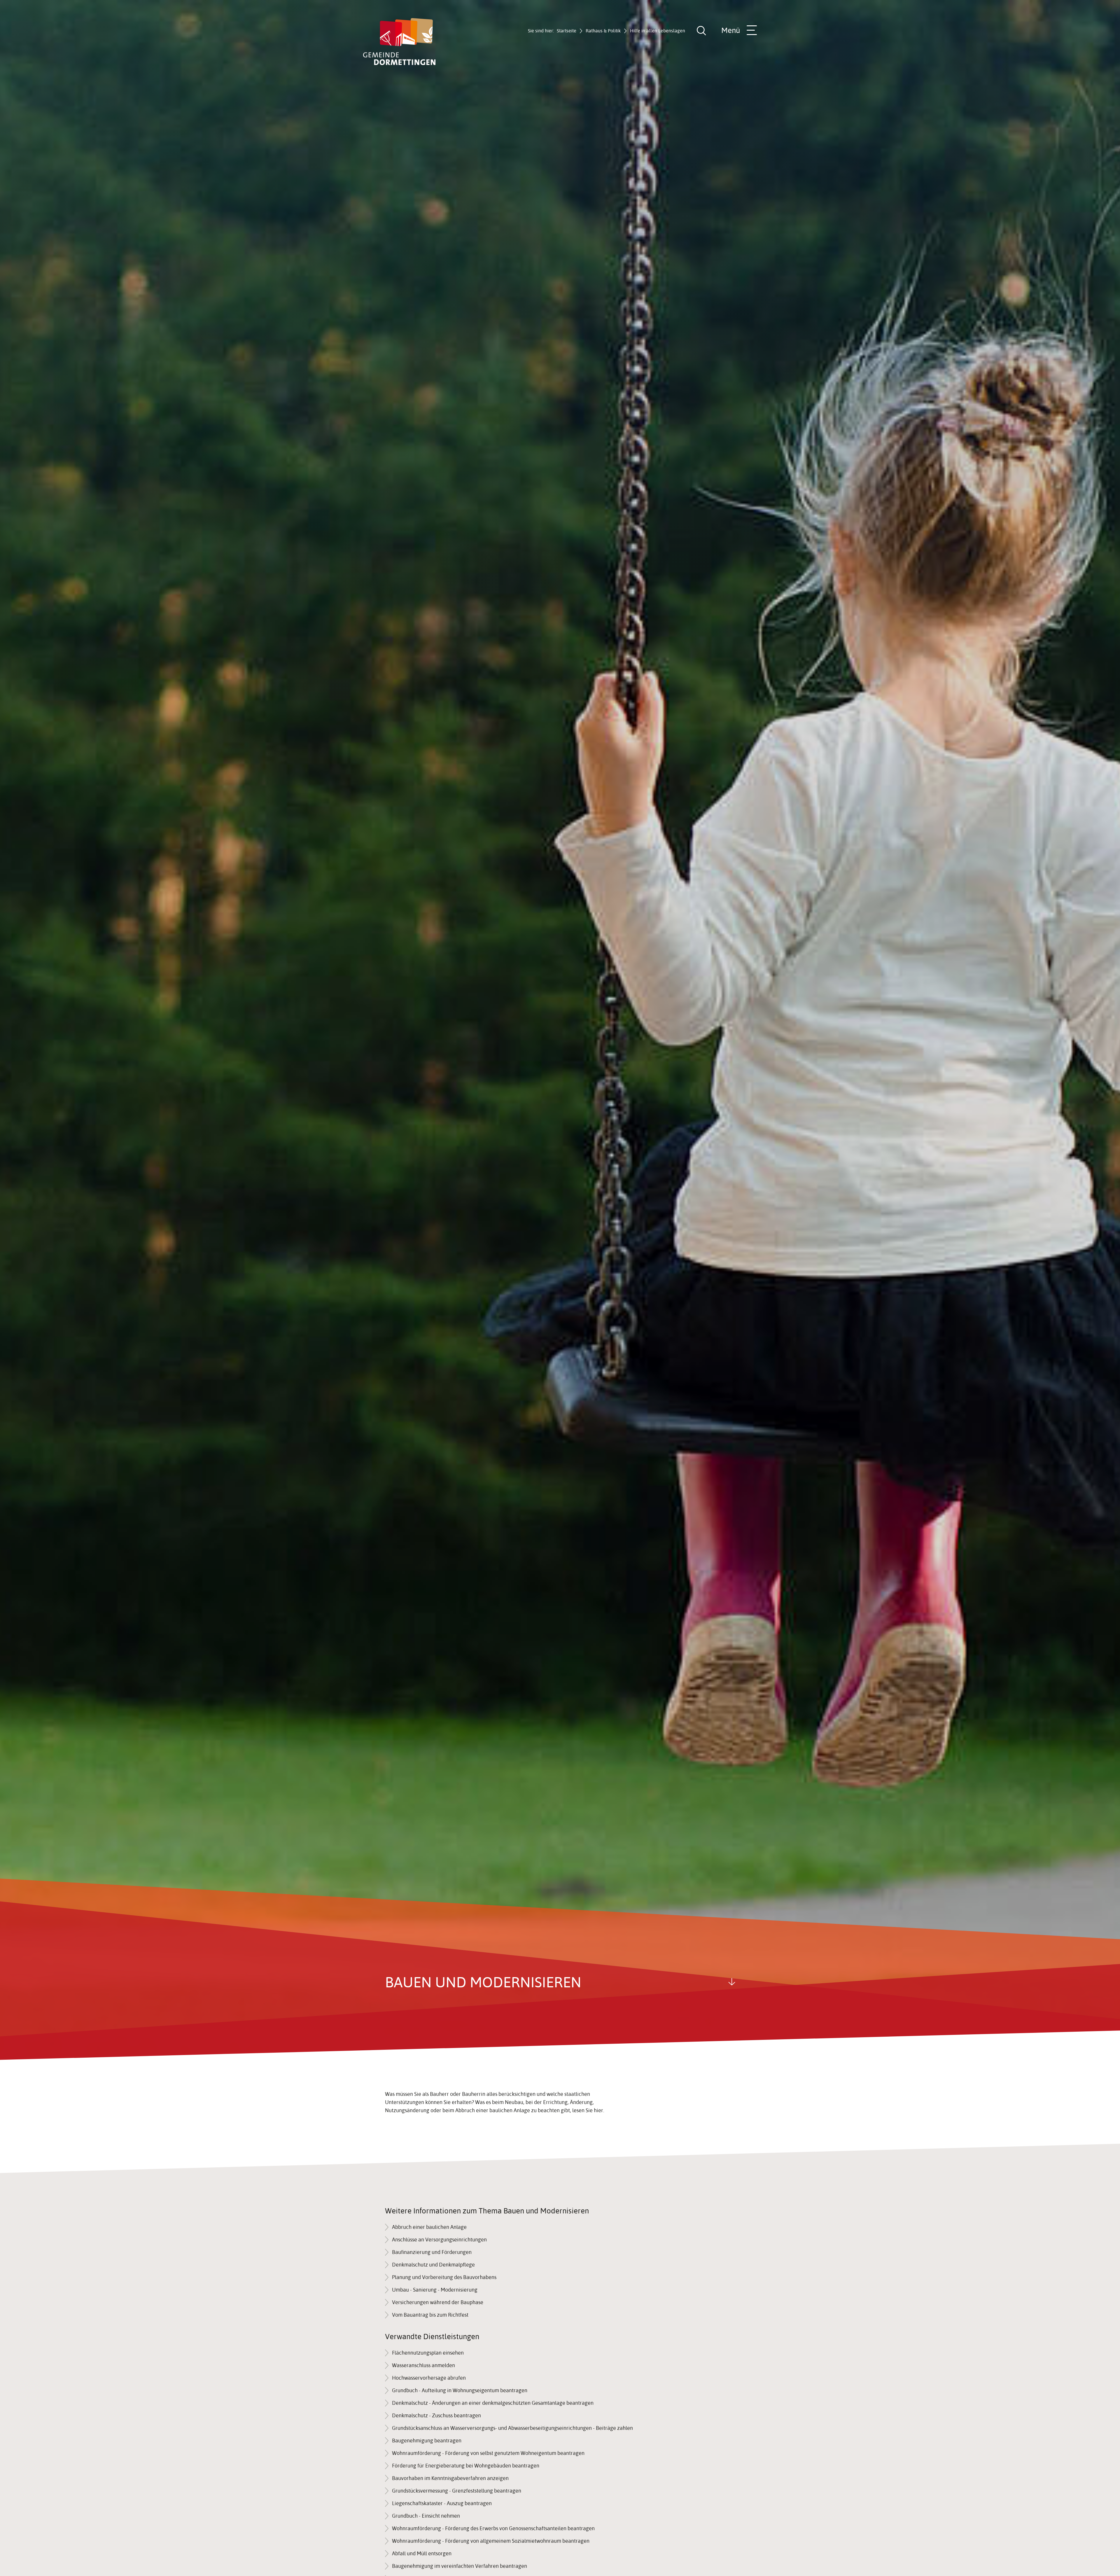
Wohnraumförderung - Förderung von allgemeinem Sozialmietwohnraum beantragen (491, 2541)
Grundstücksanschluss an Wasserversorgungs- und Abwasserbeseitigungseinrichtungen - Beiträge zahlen (512, 2428)
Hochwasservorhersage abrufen (429, 2378)
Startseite (567, 31)
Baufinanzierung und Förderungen (432, 2252)
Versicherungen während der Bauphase (438, 2302)
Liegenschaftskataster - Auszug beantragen (442, 2503)
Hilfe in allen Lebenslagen (658, 31)
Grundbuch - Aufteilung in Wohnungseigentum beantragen (460, 2390)
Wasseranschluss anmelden (423, 2365)
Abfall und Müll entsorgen (422, 2553)
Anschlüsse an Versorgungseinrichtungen (439, 2240)
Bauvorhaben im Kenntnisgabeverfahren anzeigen (450, 2478)
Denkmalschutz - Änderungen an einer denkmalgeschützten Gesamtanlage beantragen (493, 2403)
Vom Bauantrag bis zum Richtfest (430, 2315)
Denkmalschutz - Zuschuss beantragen (436, 2415)
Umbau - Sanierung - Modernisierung (435, 2290)
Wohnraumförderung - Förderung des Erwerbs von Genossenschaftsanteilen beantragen (493, 2528)
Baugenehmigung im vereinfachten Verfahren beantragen (460, 2566)
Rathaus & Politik (603, 31)
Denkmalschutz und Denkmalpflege (433, 2265)
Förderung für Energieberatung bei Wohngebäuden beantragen (466, 2466)
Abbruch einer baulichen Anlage (429, 2227)
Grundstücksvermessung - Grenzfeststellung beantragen (457, 2491)
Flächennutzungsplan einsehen (428, 2353)
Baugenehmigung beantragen (427, 2441)
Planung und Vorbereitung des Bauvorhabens (444, 2277)
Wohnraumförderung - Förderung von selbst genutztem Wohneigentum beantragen (488, 2453)
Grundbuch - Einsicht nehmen (426, 2516)
